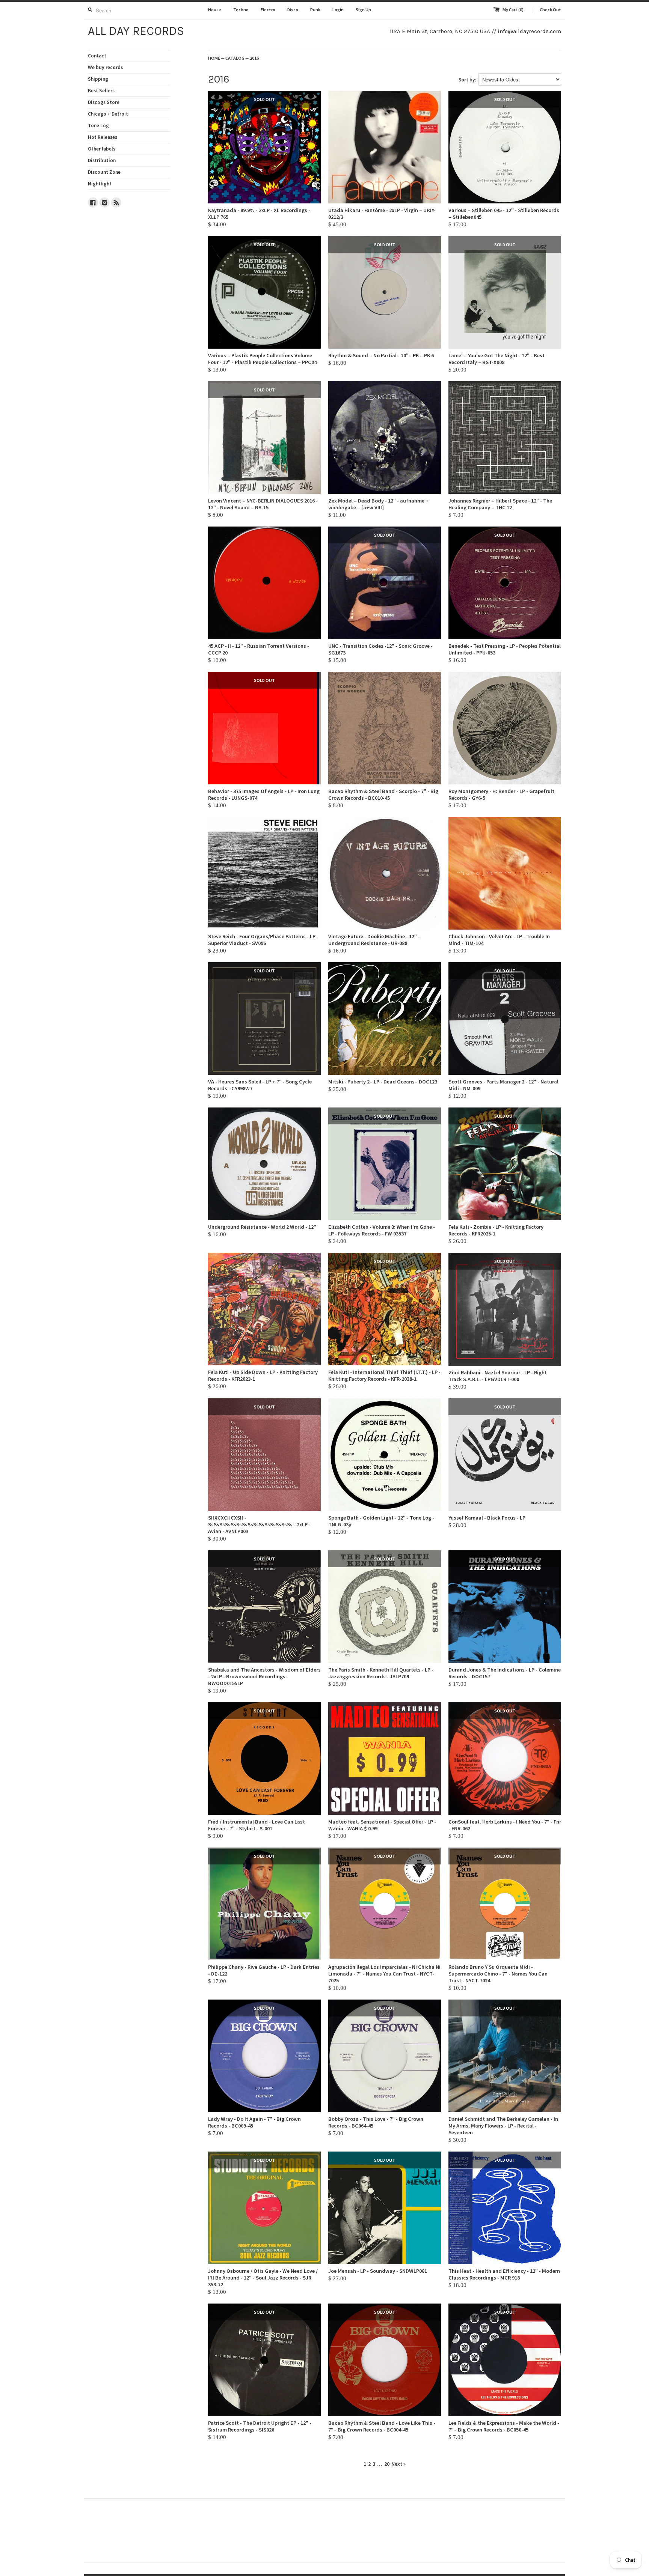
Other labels (102, 149)
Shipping (98, 79)
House (215, 10)
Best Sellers (101, 91)
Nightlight (100, 184)
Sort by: (467, 80)
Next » (398, 2464)
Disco (293, 10)
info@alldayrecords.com (529, 31)
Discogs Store (104, 102)
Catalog (235, 58)
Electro (268, 10)
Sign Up (363, 10)
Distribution (102, 160)
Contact (97, 56)
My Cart (513, 10)
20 (387, 2464)
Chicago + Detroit (108, 114)
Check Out (550, 10)
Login (338, 10)
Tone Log (98, 126)
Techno (241, 10)
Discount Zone (104, 172)
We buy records (105, 67)
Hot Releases (103, 137)
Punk (315, 10)
